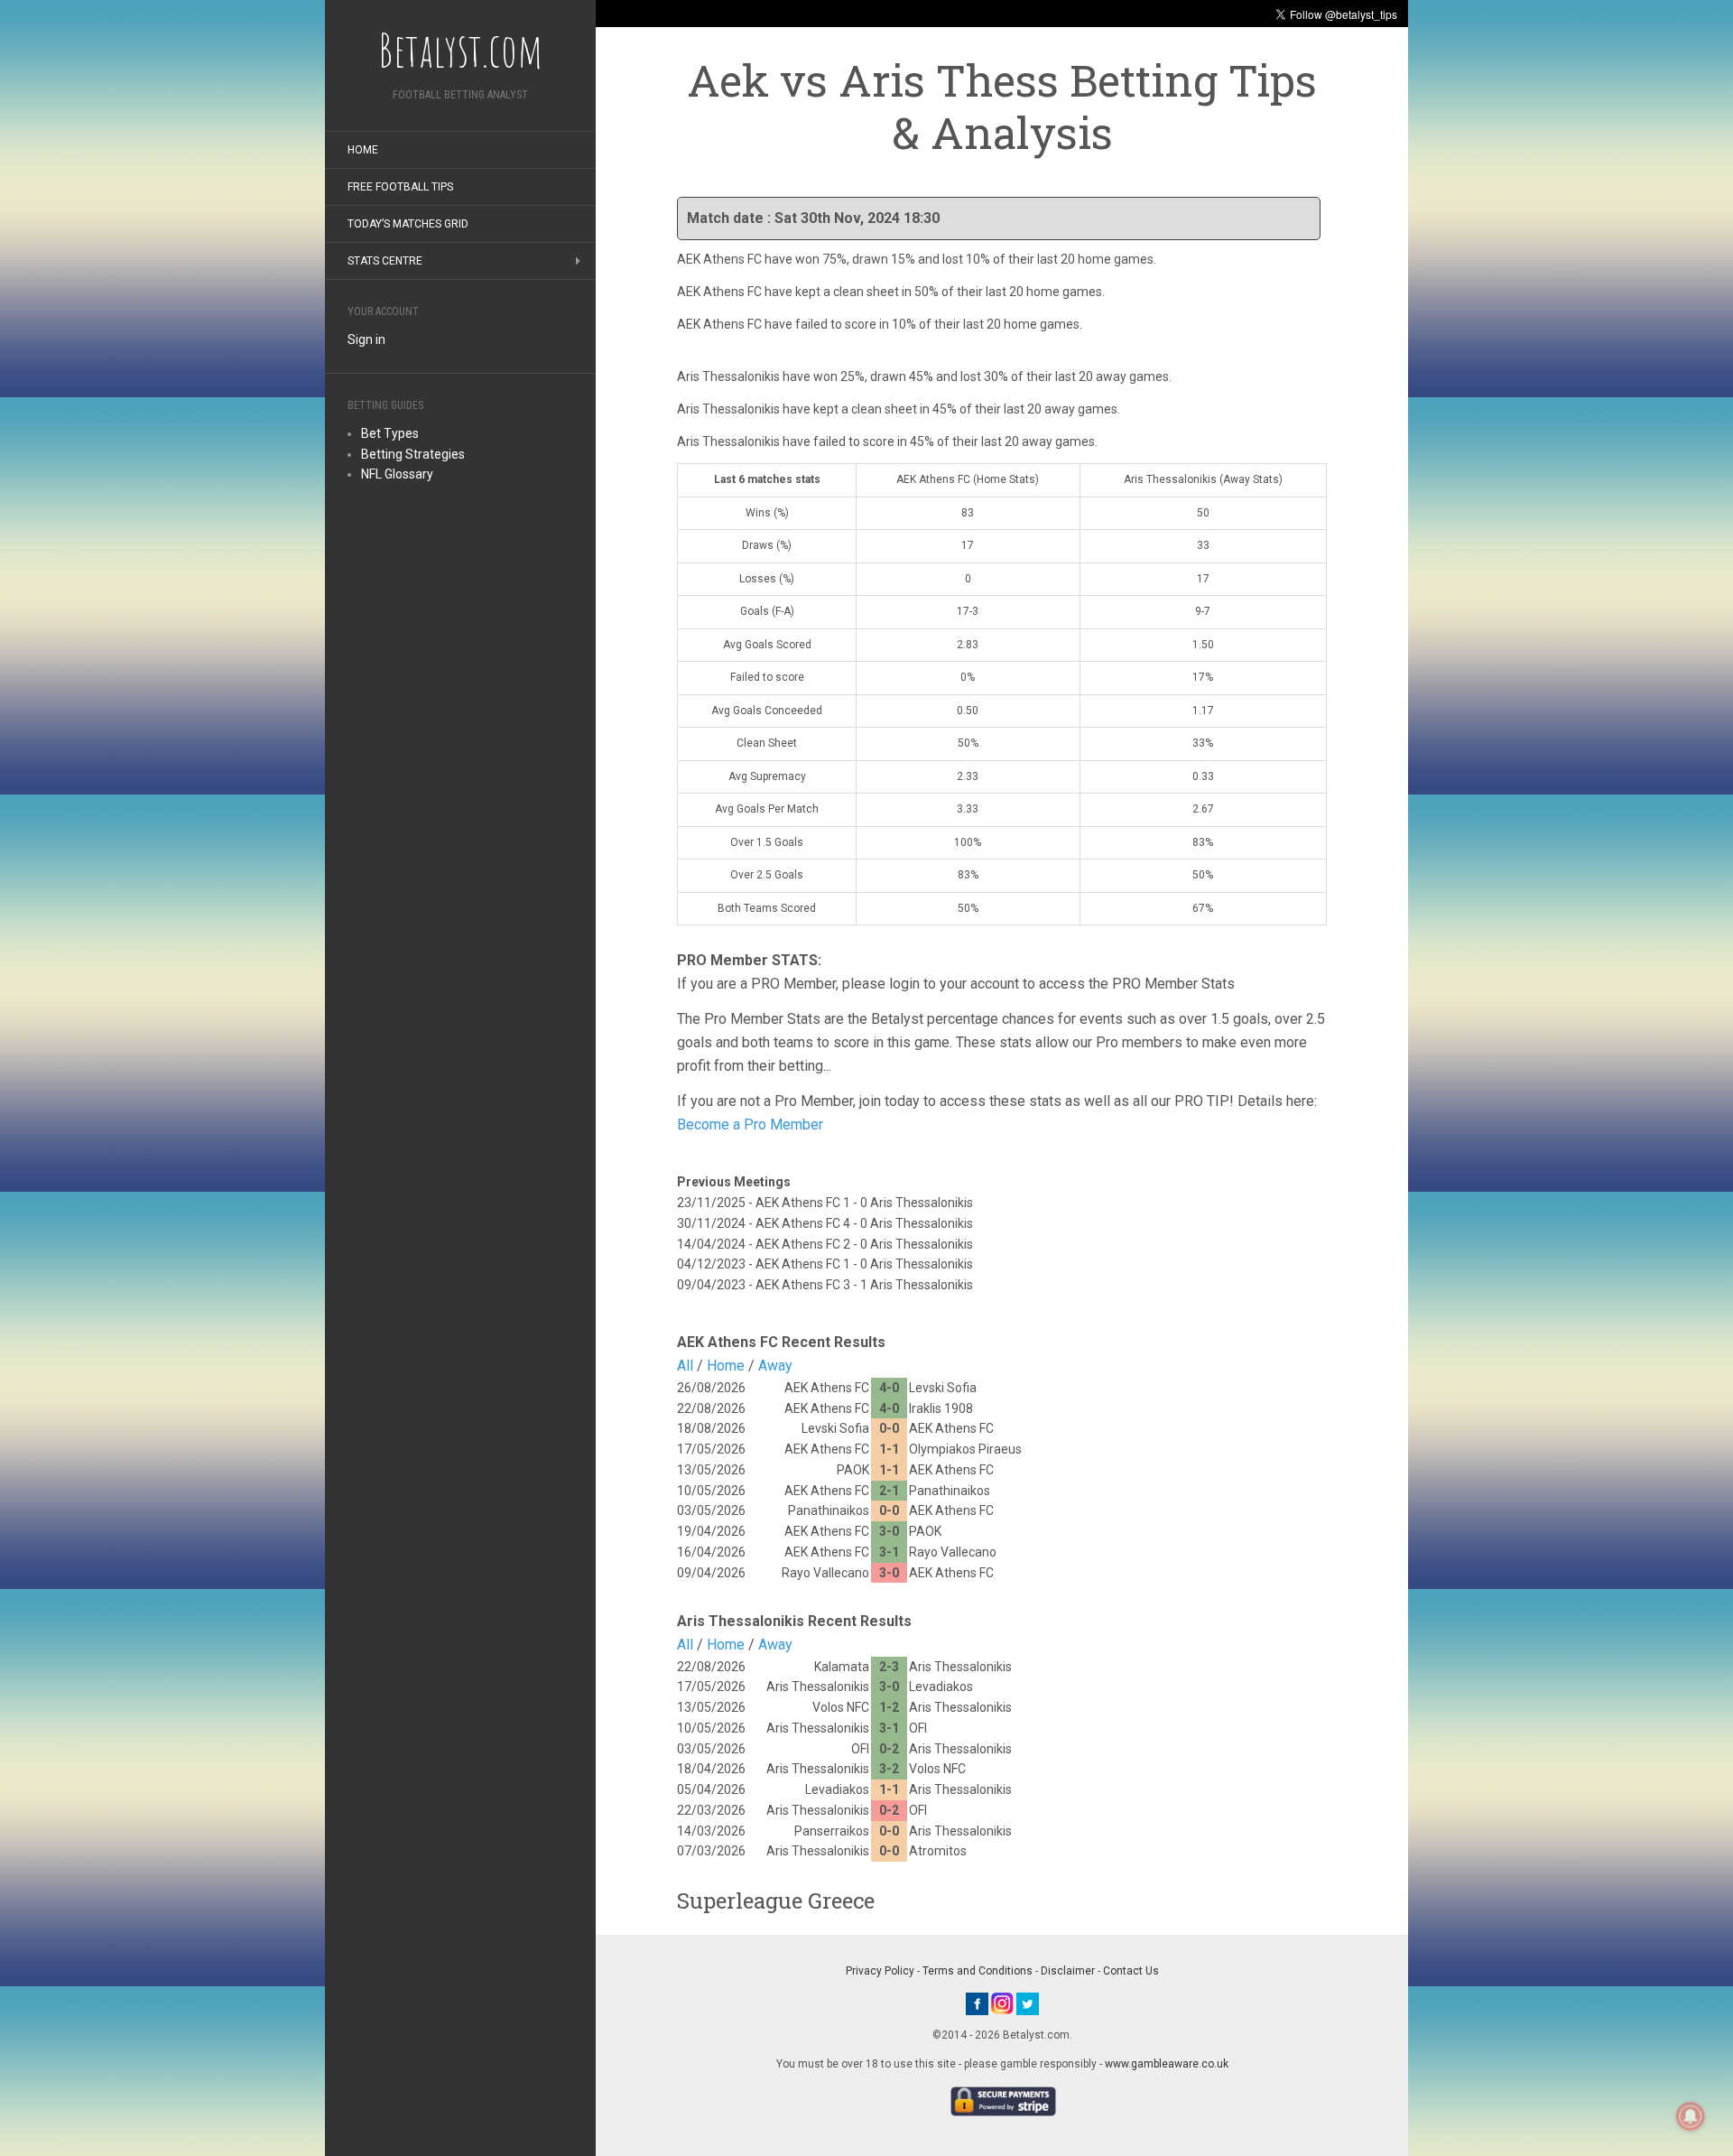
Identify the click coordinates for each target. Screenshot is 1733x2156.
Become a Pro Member (750, 1124)
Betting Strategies (413, 454)
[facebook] (977, 2003)
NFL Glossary (397, 474)
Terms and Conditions (978, 1971)
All (685, 1366)
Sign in (366, 339)
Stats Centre (385, 261)
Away (775, 1366)
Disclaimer (1068, 1971)
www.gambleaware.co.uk (1167, 2064)
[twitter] (1028, 2003)
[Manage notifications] (1691, 2116)
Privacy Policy (880, 1971)
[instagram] (1002, 2003)
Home (363, 150)
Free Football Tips (400, 187)
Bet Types (390, 433)
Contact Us (1131, 1971)
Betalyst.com (460, 50)
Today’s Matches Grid (408, 224)
